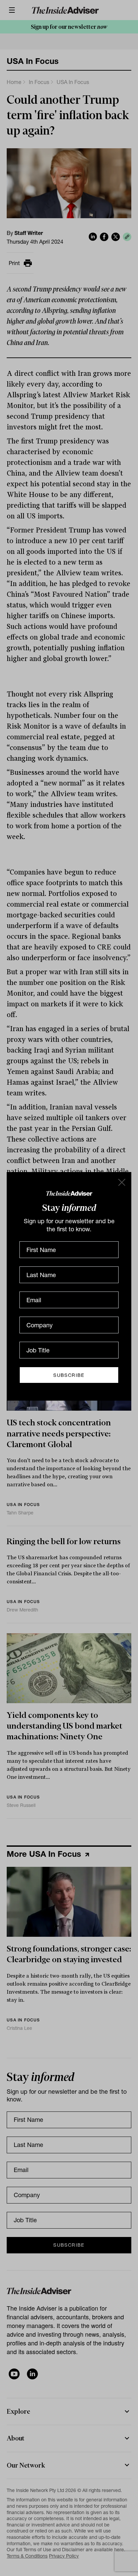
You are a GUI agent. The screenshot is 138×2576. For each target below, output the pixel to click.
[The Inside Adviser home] (69, 1193)
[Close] (121, 1182)
